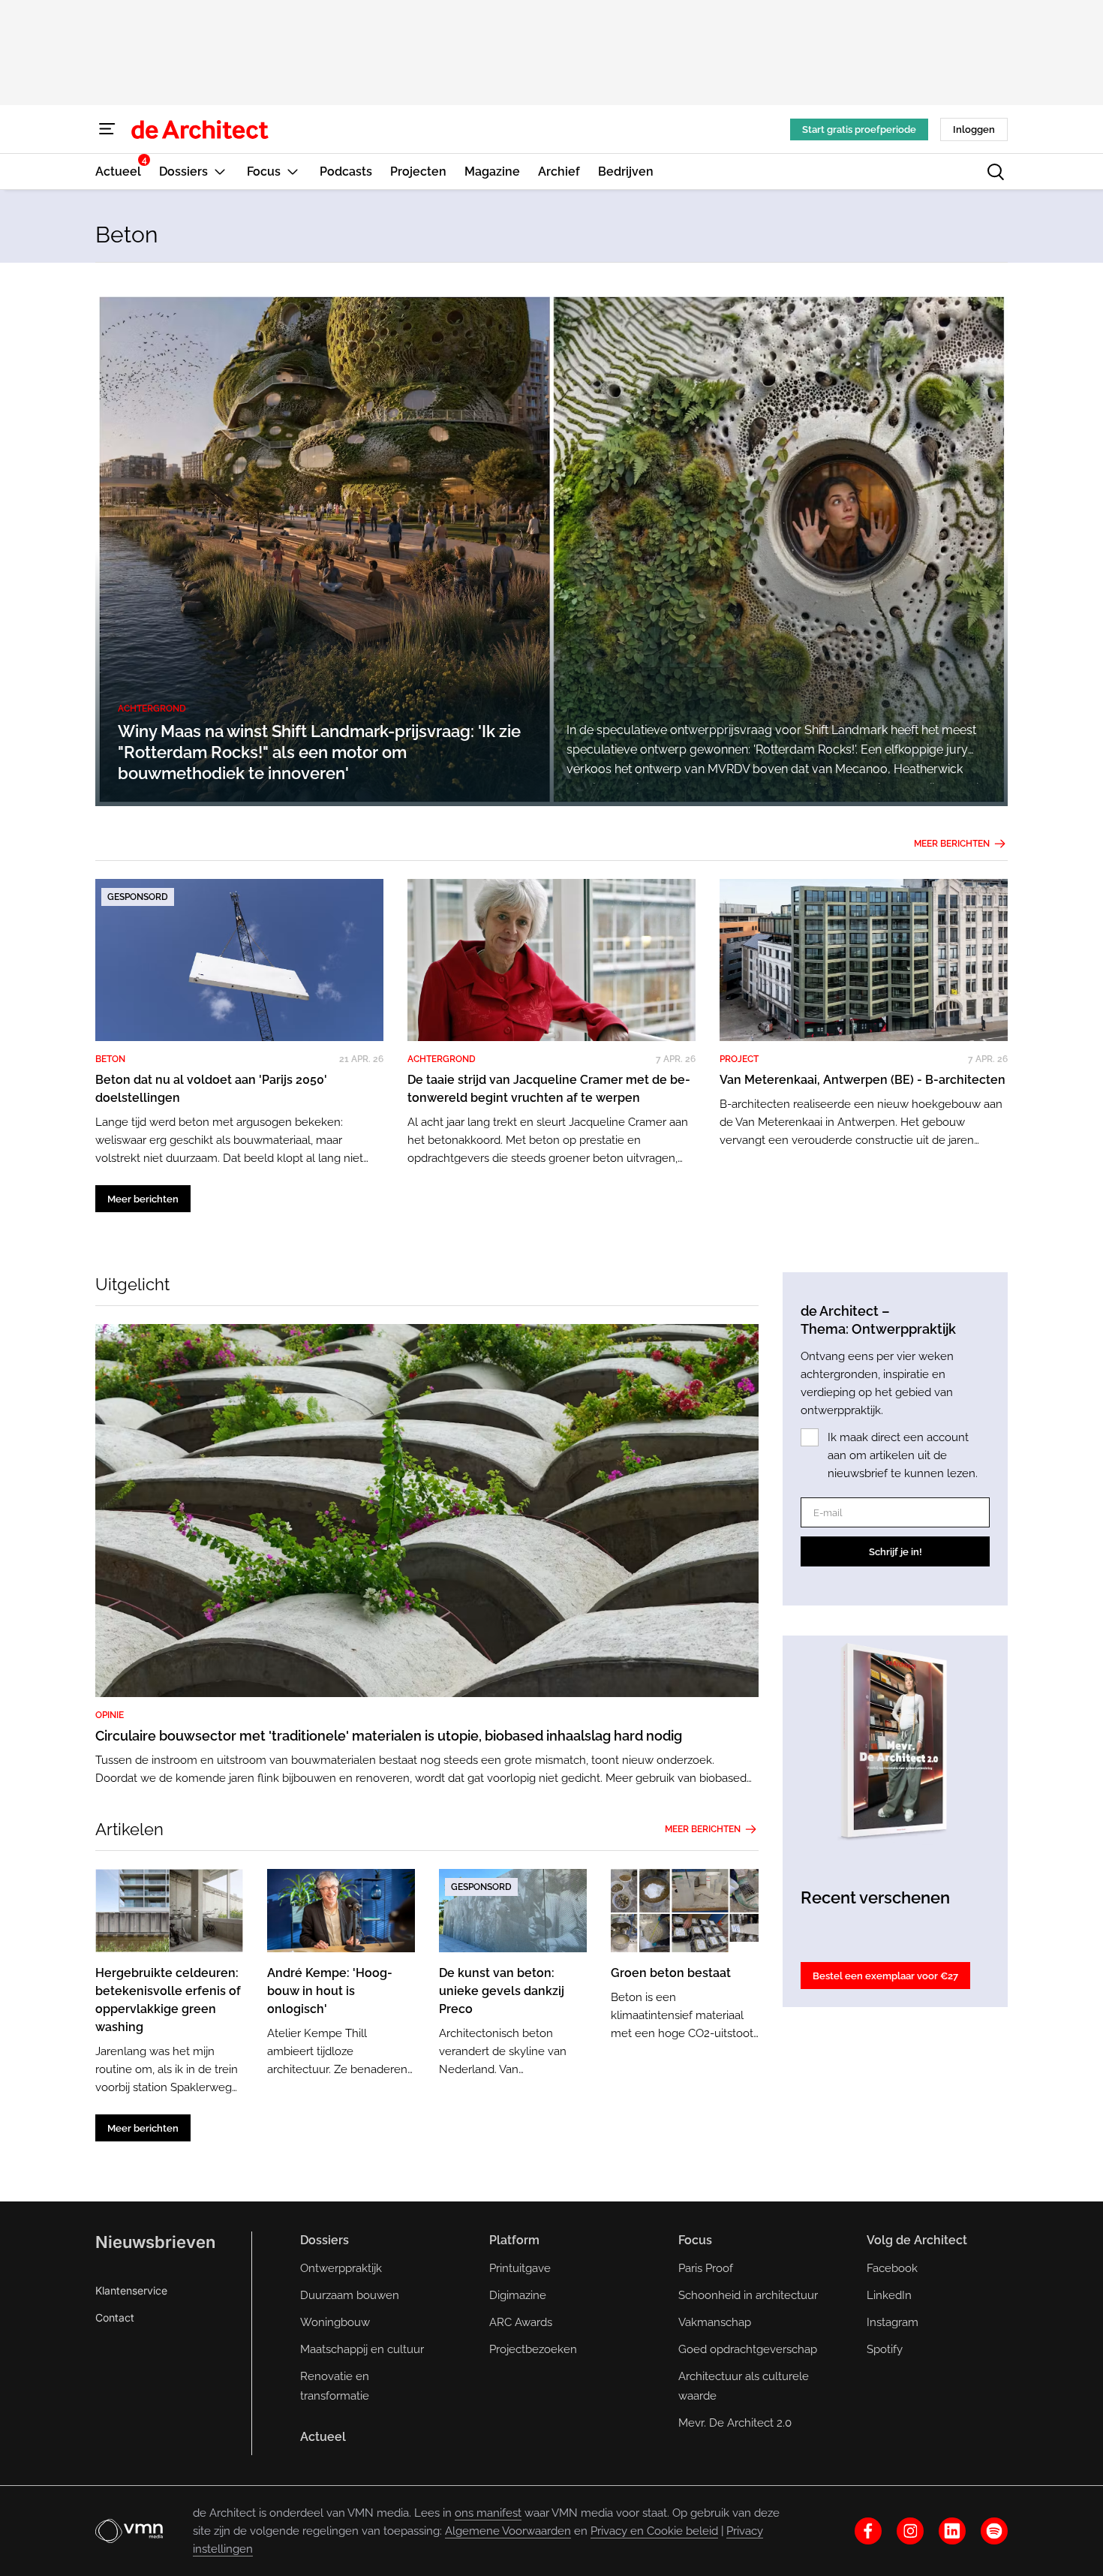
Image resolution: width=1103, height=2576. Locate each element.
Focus (695, 2240)
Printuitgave (520, 2268)
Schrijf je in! (896, 1552)
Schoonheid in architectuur (748, 2295)
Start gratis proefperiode (859, 129)
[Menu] (107, 129)
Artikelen (129, 1829)
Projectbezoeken (533, 2349)
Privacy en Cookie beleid (654, 2531)
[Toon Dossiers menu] (220, 172)
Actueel (323, 2437)
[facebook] (868, 2531)
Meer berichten (952, 844)
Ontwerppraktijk (341, 2268)
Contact (115, 2317)
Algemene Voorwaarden (508, 2531)
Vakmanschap (715, 2322)
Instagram (893, 2322)
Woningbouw (335, 2322)
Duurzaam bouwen (350, 2295)
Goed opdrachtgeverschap (748, 2349)
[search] (996, 172)
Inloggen (974, 129)
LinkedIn (889, 2295)
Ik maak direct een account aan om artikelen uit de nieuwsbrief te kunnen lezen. (903, 1455)
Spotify (885, 2349)
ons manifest (488, 2513)
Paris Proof (706, 2268)
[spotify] (994, 2531)
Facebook (892, 2268)
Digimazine (518, 2295)
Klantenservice (131, 2290)
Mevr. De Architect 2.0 (735, 2423)
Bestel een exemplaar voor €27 (885, 1976)
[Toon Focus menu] (293, 172)
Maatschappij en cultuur (362, 2349)
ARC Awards (521, 2322)
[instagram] (910, 2531)
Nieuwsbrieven (155, 2242)
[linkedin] (952, 2531)
